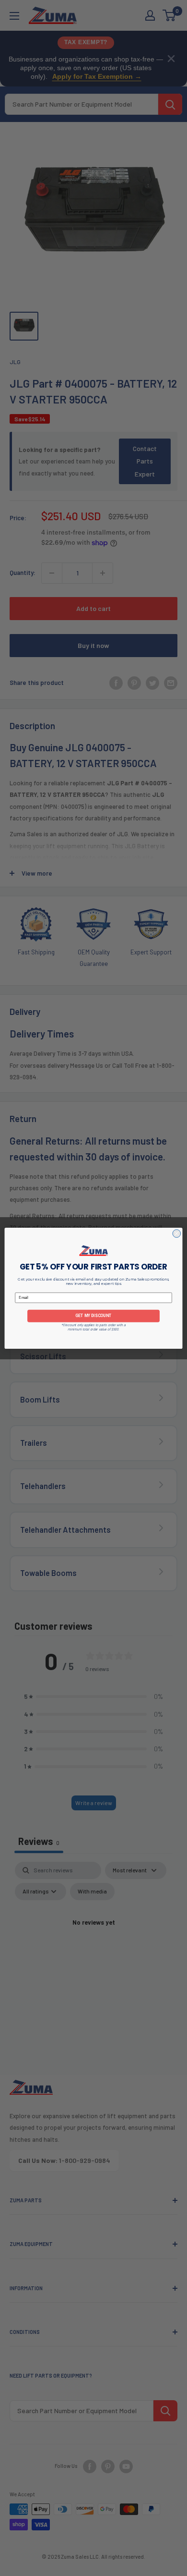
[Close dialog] (177, 1233)
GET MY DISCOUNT (93, 1316)
